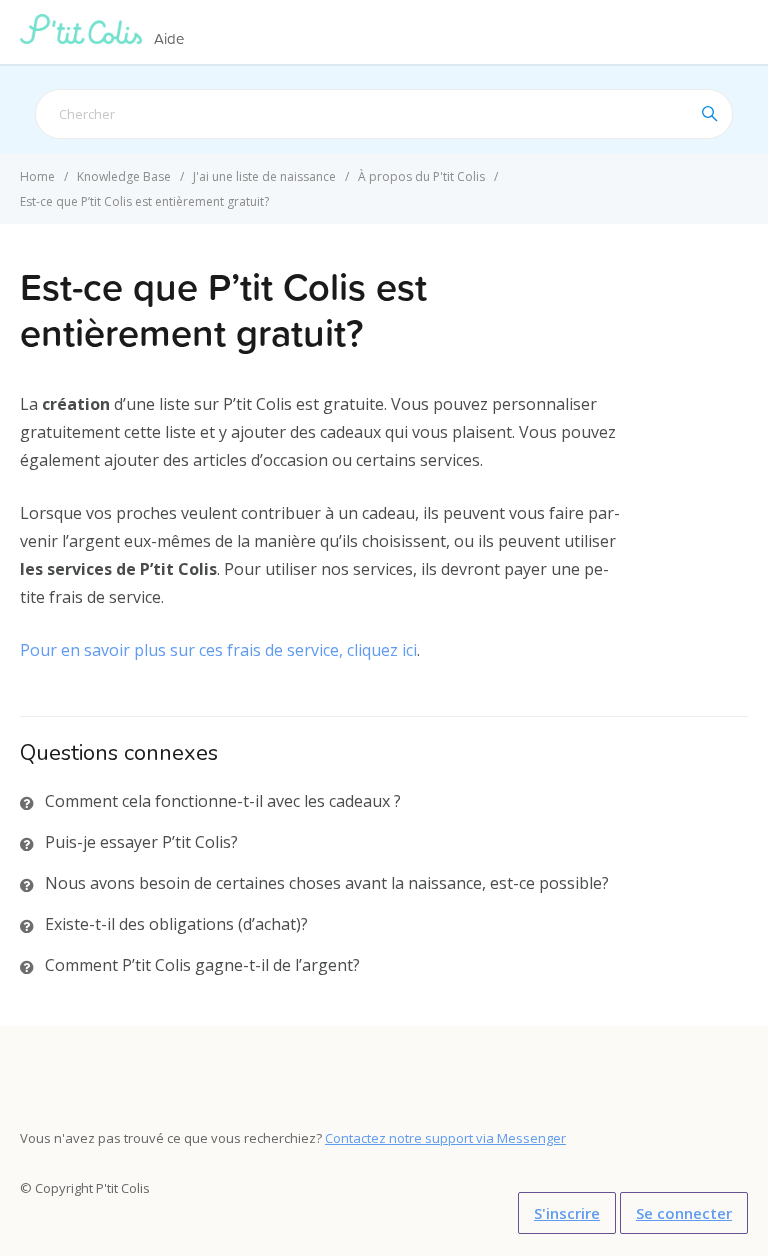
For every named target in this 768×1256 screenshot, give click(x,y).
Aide (169, 38)
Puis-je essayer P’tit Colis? (141, 842)
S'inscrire (567, 1213)
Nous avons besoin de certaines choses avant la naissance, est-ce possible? (327, 883)
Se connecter (684, 1213)
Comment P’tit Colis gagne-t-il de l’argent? (202, 965)
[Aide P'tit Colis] (85, 38)
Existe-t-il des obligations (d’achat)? (176, 924)
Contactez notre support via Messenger (445, 1138)
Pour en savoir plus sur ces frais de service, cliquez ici (218, 650)
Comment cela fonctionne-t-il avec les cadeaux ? (223, 801)
